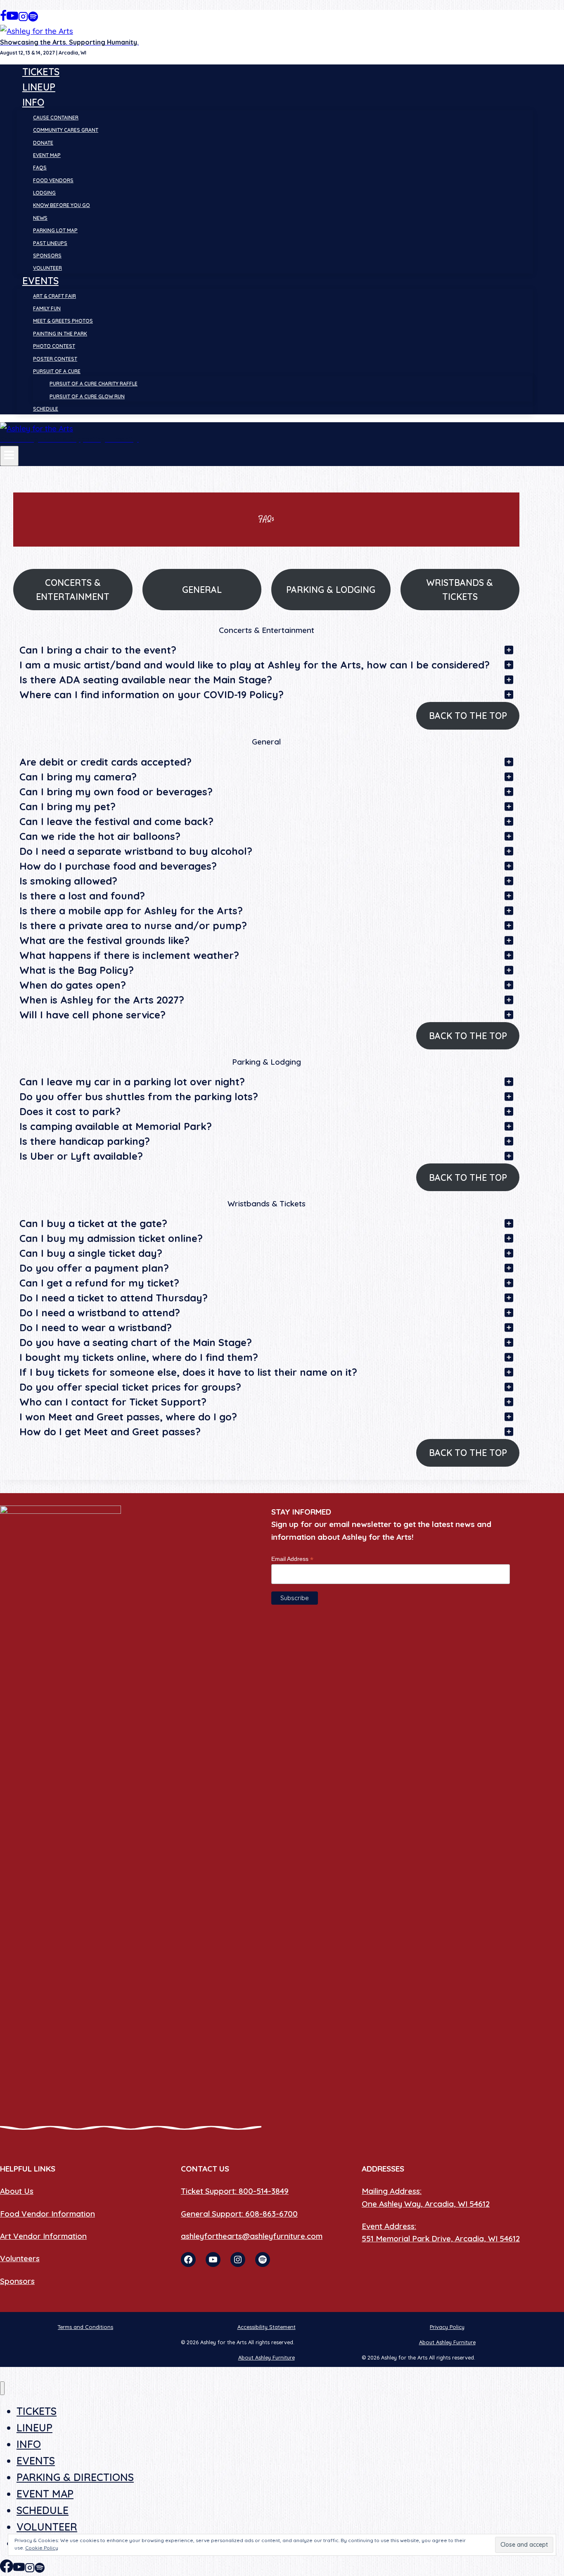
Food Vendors (53, 180)
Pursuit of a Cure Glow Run (87, 396)
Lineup (39, 87)
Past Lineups (50, 243)
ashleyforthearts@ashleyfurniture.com (252, 2236)
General (202, 590)
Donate (43, 143)
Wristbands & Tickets (460, 590)
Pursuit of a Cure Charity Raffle (94, 384)
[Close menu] (2, 2388)
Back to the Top (468, 716)
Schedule (46, 409)
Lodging (44, 193)
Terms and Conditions (85, 2327)
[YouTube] (12, 19)
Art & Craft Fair (55, 296)
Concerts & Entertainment (73, 590)
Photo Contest (54, 346)
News (40, 218)
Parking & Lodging (331, 590)
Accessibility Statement (267, 2327)
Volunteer (47, 268)
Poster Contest (55, 359)
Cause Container (56, 118)
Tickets (41, 72)
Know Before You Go (62, 205)
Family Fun (47, 308)
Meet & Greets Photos (63, 321)
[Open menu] (9, 456)
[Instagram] (23, 19)
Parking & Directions (75, 2477)
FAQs (40, 168)
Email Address (292, 1559)
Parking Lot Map (55, 230)
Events (36, 2461)
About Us (17, 2191)
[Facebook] (3, 19)
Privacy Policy (447, 2327)
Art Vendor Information (43, 2236)
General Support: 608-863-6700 (239, 2214)
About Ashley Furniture (447, 2342)
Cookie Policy (42, 2548)
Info (29, 2444)
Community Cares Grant (66, 130)
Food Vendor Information (47, 2214)
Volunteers (20, 2258)
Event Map (47, 155)
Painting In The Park (60, 334)
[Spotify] (33, 19)
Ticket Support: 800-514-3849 (235, 2191)
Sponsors (47, 256)
